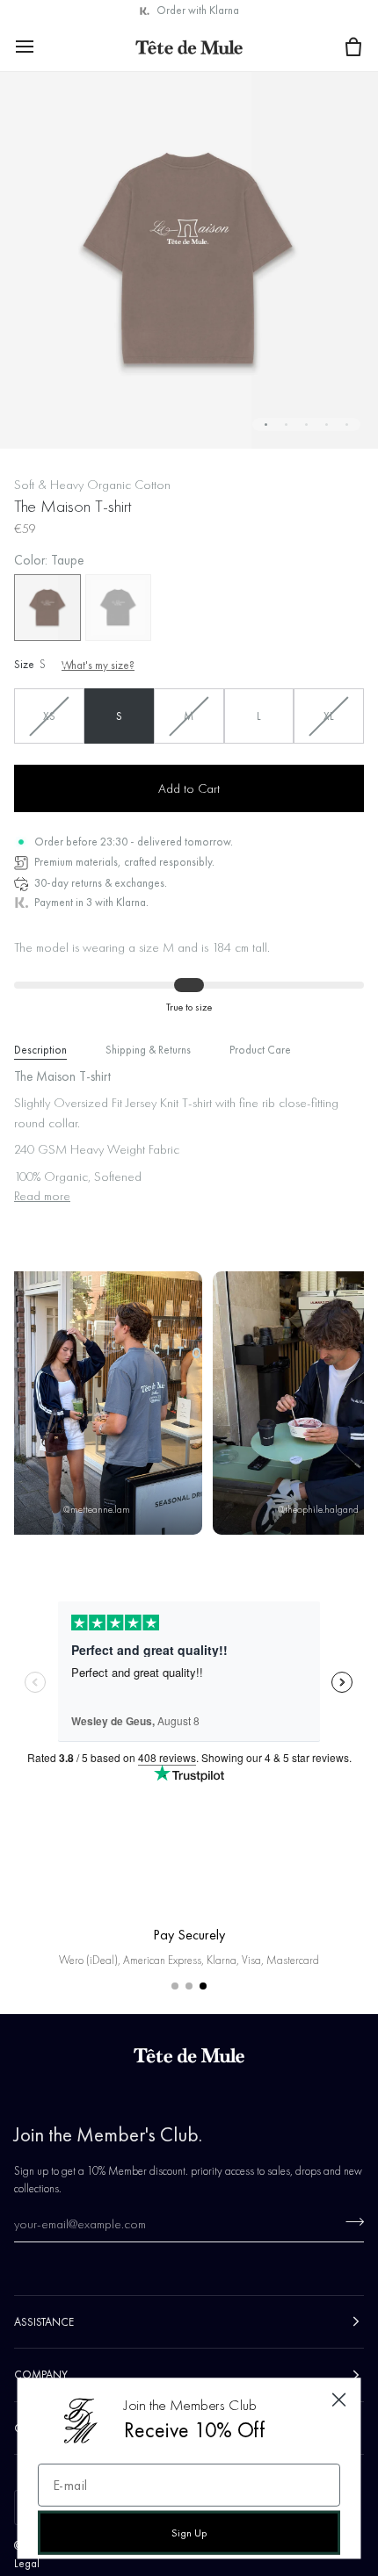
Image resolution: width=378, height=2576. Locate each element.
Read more (42, 1196)
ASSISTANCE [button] (44, 2322)
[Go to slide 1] (175, 1986)
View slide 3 (306, 425)
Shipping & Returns (148, 1050)
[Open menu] (40, 46)
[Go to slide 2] (189, 1986)
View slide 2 (286, 425)
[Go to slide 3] (203, 1986)
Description (40, 1050)
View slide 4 (327, 425)
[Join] (349, 2221)
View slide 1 (266, 425)
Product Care (260, 1050)
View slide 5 (347, 425)
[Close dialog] (338, 2400)
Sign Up (189, 2533)
